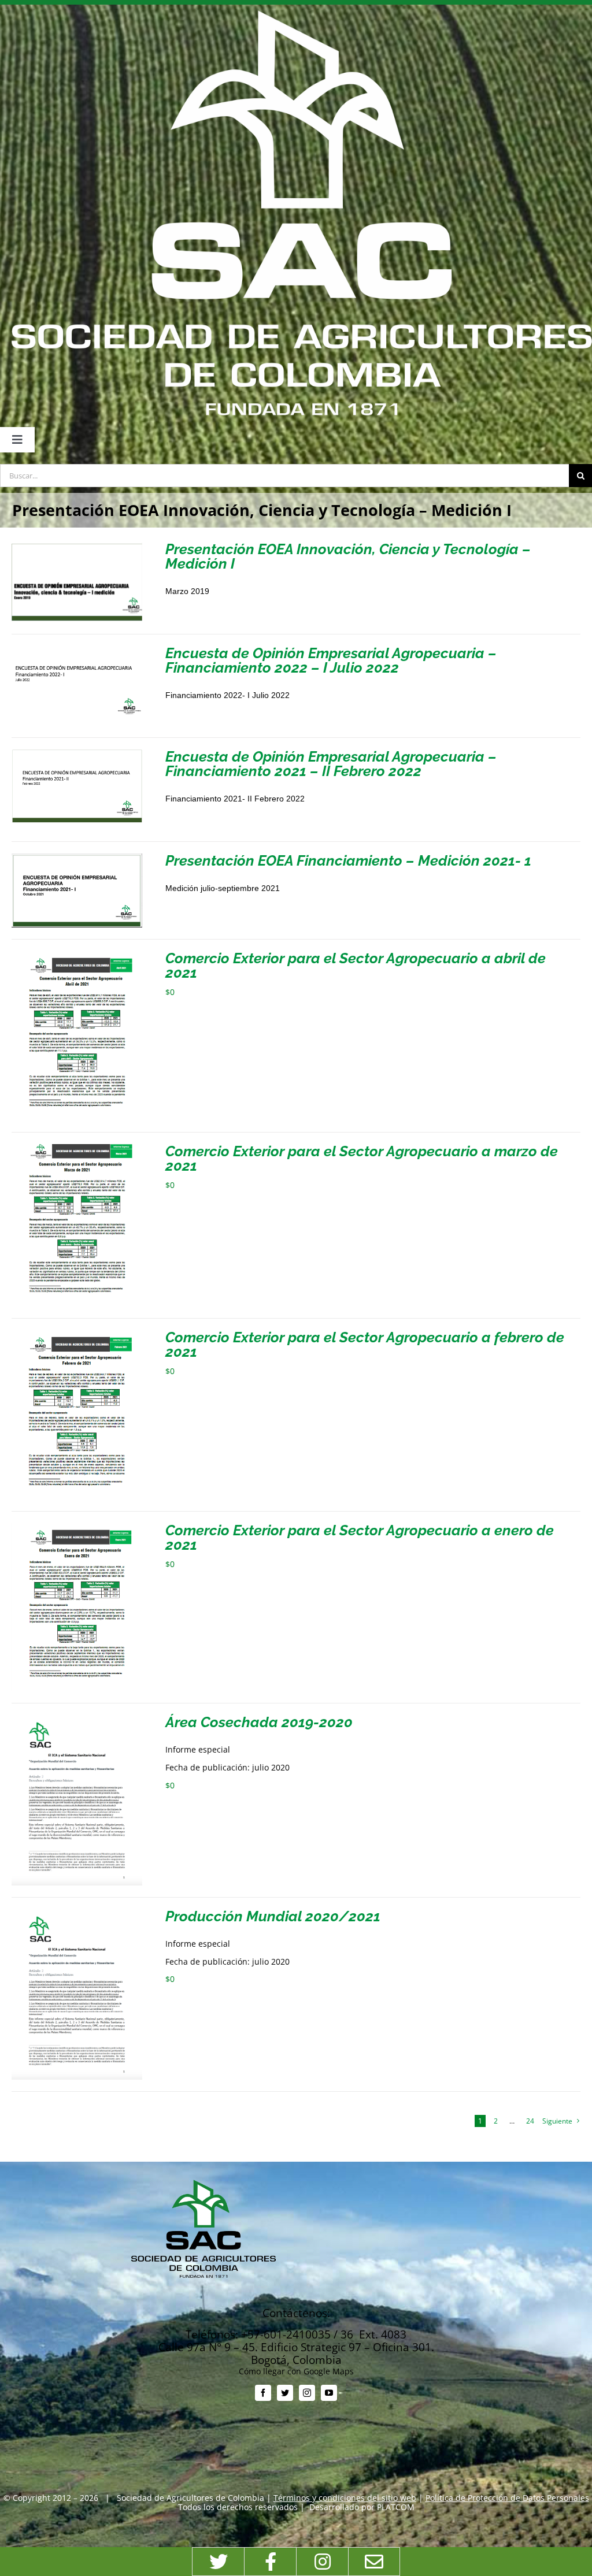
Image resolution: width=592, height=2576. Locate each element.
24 (530, 2121)
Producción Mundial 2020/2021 (273, 1916)
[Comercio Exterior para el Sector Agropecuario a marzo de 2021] (77, 1148)
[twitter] (285, 2393)
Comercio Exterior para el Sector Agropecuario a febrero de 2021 (365, 1344)
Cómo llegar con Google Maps (296, 2371)
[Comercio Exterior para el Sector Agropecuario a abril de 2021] (77, 955)
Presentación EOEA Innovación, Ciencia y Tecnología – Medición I (348, 556)
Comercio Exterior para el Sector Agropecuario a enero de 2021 (360, 1537)
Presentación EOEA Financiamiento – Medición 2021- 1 (348, 860)
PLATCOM (396, 2507)
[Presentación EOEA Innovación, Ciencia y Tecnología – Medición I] (77, 546)
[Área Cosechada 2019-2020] (77, 1719)
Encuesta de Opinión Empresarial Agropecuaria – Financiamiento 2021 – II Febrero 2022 (331, 764)
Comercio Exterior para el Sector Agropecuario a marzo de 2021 (362, 1158)
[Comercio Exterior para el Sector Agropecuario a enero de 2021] (77, 1528)
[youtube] (329, 2393)
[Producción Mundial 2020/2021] (77, 1914)
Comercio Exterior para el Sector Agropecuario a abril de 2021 (356, 965)
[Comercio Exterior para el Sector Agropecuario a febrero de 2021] (77, 1335)
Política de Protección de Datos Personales (507, 2498)
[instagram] (307, 2393)
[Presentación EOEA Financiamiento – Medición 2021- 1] (77, 858)
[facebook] (263, 2393)
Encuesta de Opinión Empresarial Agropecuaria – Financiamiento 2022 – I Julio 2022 (331, 660)
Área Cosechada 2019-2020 (259, 1722)
